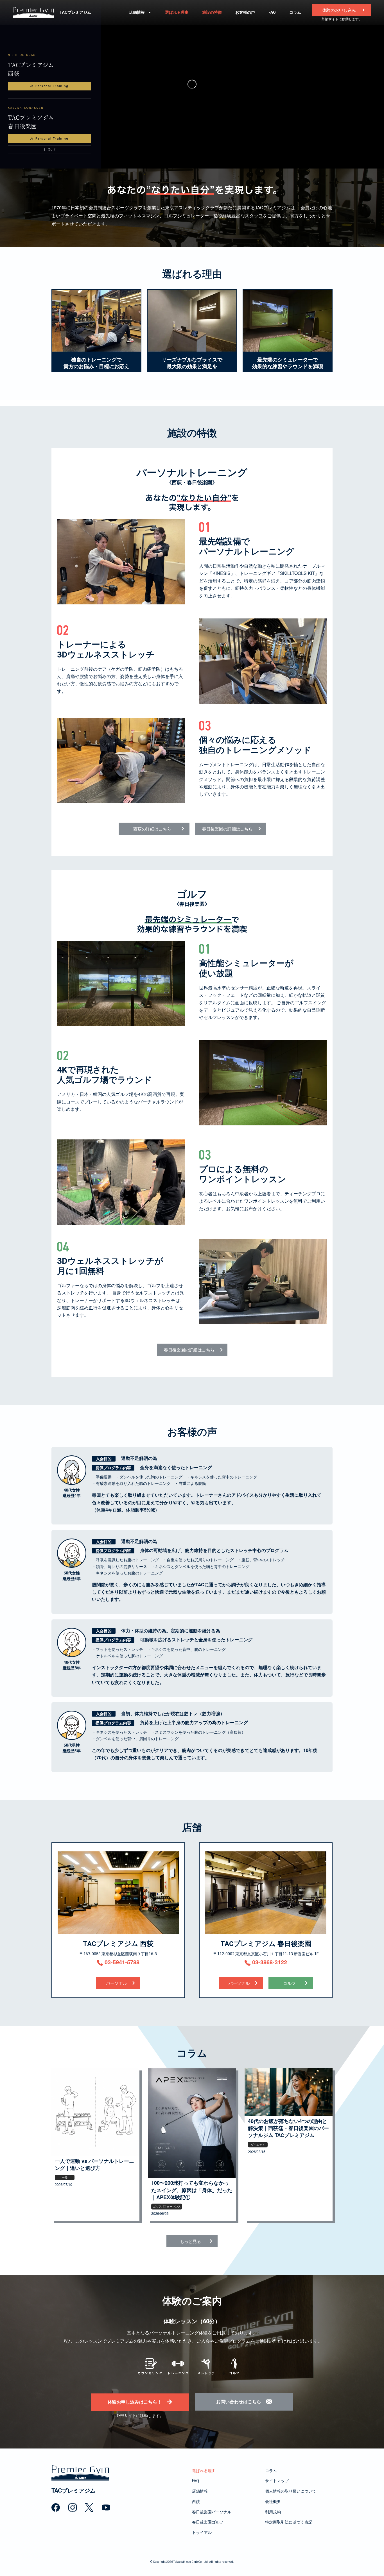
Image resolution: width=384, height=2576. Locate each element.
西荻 (196, 2502)
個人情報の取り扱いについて (291, 2491)
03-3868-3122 (269, 1962)
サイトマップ (277, 2481)
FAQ (272, 12)
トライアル (202, 2532)
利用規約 (273, 2512)
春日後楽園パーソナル (212, 2512)
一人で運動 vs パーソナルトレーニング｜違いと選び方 (94, 2165)
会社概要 (273, 2502)
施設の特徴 (212, 12)
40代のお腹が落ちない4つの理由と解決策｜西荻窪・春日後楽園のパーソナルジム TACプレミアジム (288, 2128)
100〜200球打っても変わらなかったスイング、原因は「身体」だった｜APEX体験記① (192, 2190)
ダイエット (258, 2145)
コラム (295, 12)
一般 (65, 2177)
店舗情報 (137, 12)
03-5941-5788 (121, 1962)
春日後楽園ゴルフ (208, 2522)
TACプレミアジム (75, 12)
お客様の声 (245, 12)
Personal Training (52, 86)
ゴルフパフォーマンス (167, 2206)
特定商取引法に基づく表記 (289, 2522)
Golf (52, 149)
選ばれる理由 (177, 12)
